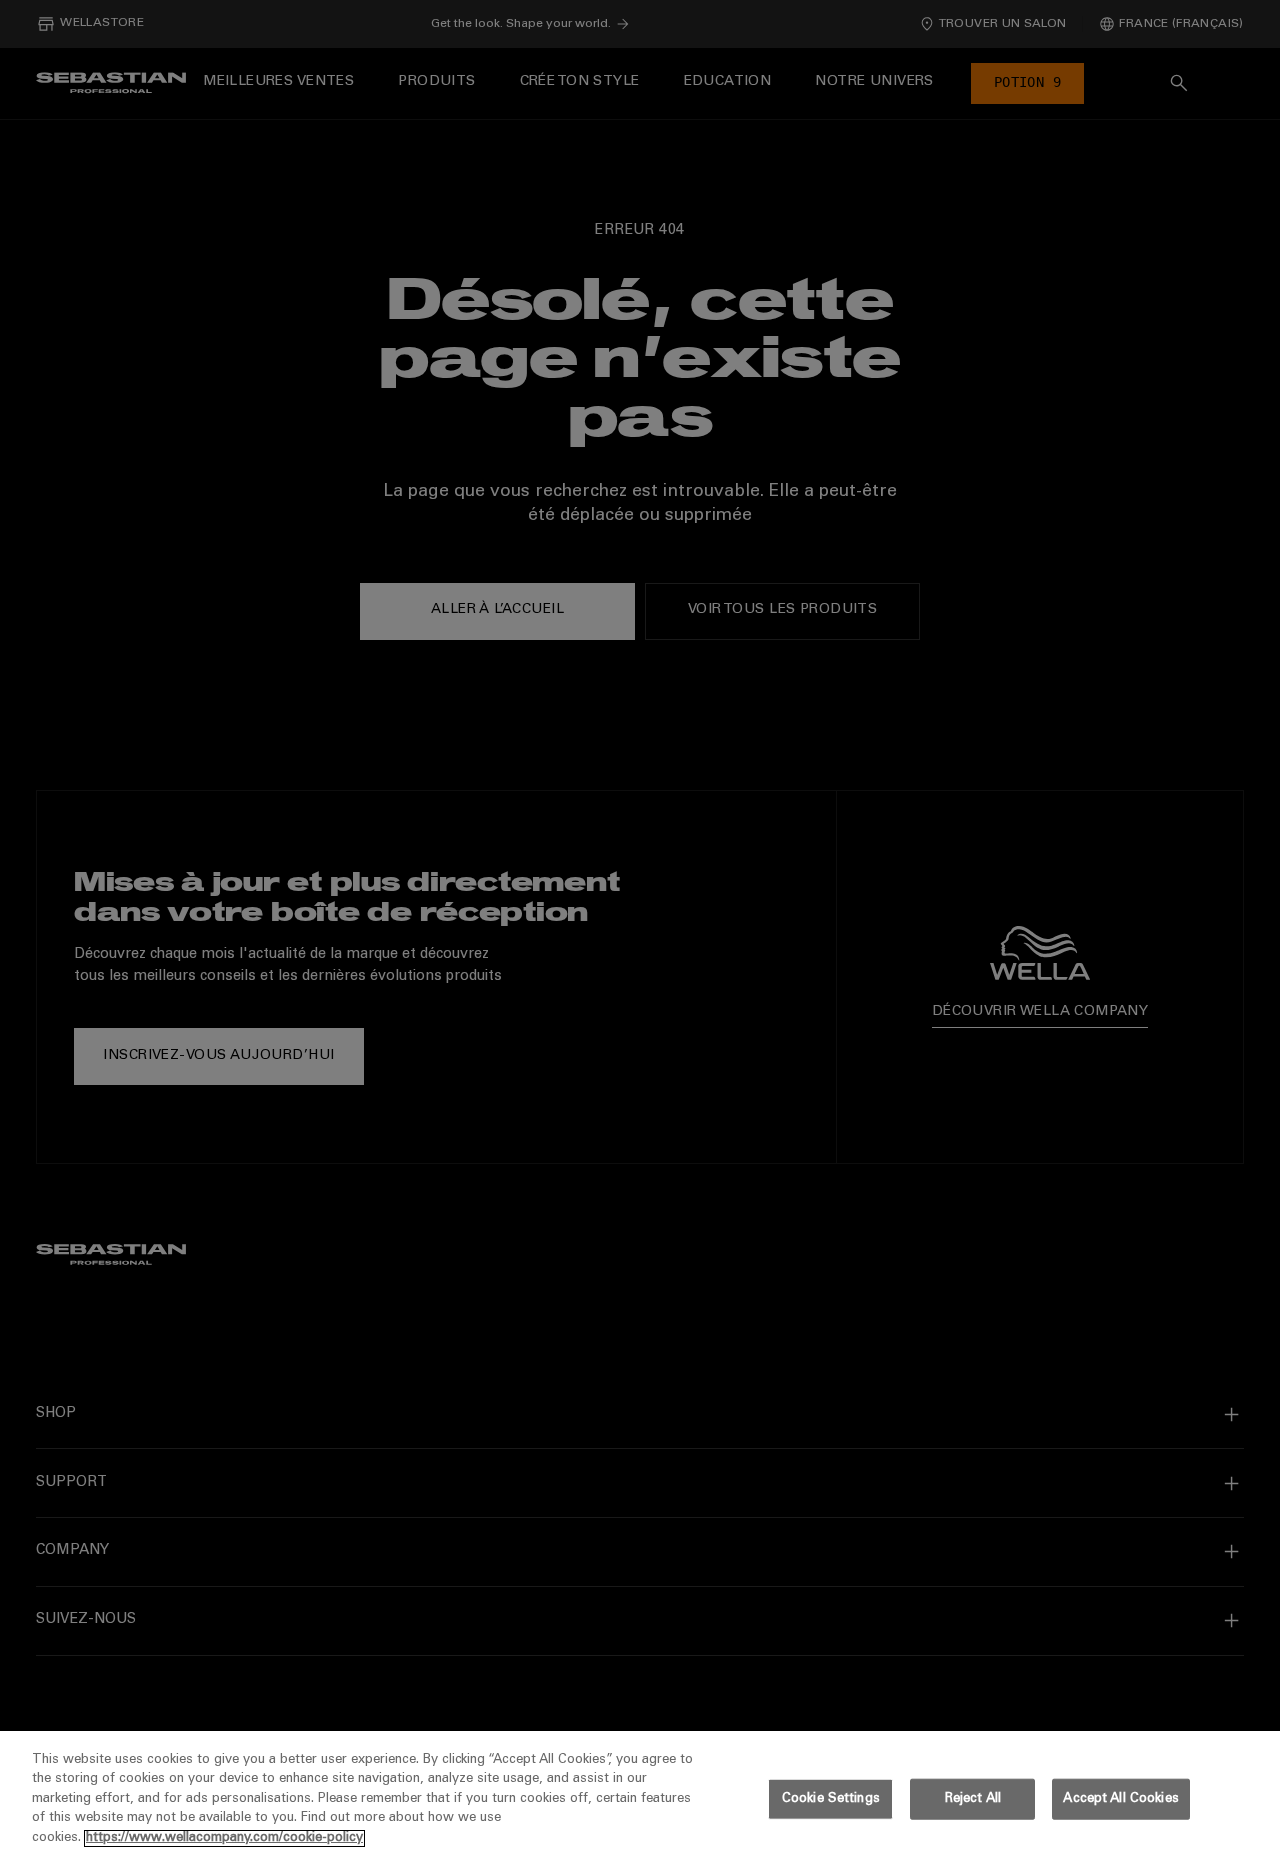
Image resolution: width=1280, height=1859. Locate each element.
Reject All (973, 1799)
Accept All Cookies (1120, 1799)
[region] (640, 1795)
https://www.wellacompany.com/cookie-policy (224, 1838)
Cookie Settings (831, 1799)
